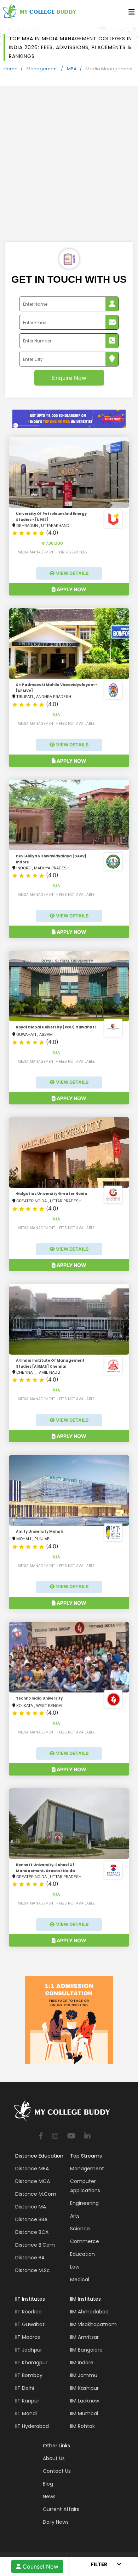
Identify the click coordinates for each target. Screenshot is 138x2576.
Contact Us (57, 2471)
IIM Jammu (84, 2375)
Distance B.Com (35, 2245)
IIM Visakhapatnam (93, 2324)
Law (75, 2267)
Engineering (84, 2203)
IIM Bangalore (86, 2350)
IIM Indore (82, 2363)
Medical (80, 2279)
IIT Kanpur (27, 2401)
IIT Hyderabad (32, 2426)
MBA (72, 69)
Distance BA (30, 2258)
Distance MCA (33, 2181)
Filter (99, 2564)
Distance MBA (32, 2169)
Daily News (56, 2522)
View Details (72, 573)
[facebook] (41, 2137)
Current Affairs (61, 2509)
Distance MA (31, 2207)
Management (42, 69)
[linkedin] (87, 2137)
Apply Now (71, 589)
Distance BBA (31, 2219)
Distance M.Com (36, 2194)
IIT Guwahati (30, 2324)
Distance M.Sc (33, 2270)
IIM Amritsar (84, 2337)
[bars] (132, 14)
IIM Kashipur (84, 2388)
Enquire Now (69, 378)
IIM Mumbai (84, 2413)
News (49, 2496)
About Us (54, 2458)
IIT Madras (28, 2337)
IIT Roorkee (28, 2312)
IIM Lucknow (85, 2401)
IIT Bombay (29, 2375)
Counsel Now (40, 2566)
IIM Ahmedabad (89, 2312)
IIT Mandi (26, 2413)
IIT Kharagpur (31, 2363)
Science (80, 2229)
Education (82, 2254)
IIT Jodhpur (29, 2350)
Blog (48, 2484)
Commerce (85, 2241)
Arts (75, 2216)
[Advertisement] (69, 169)
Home (11, 69)
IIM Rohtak (82, 2426)
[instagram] (55, 2137)
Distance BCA (32, 2232)
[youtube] (71, 2137)
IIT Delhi (25, 2388)
